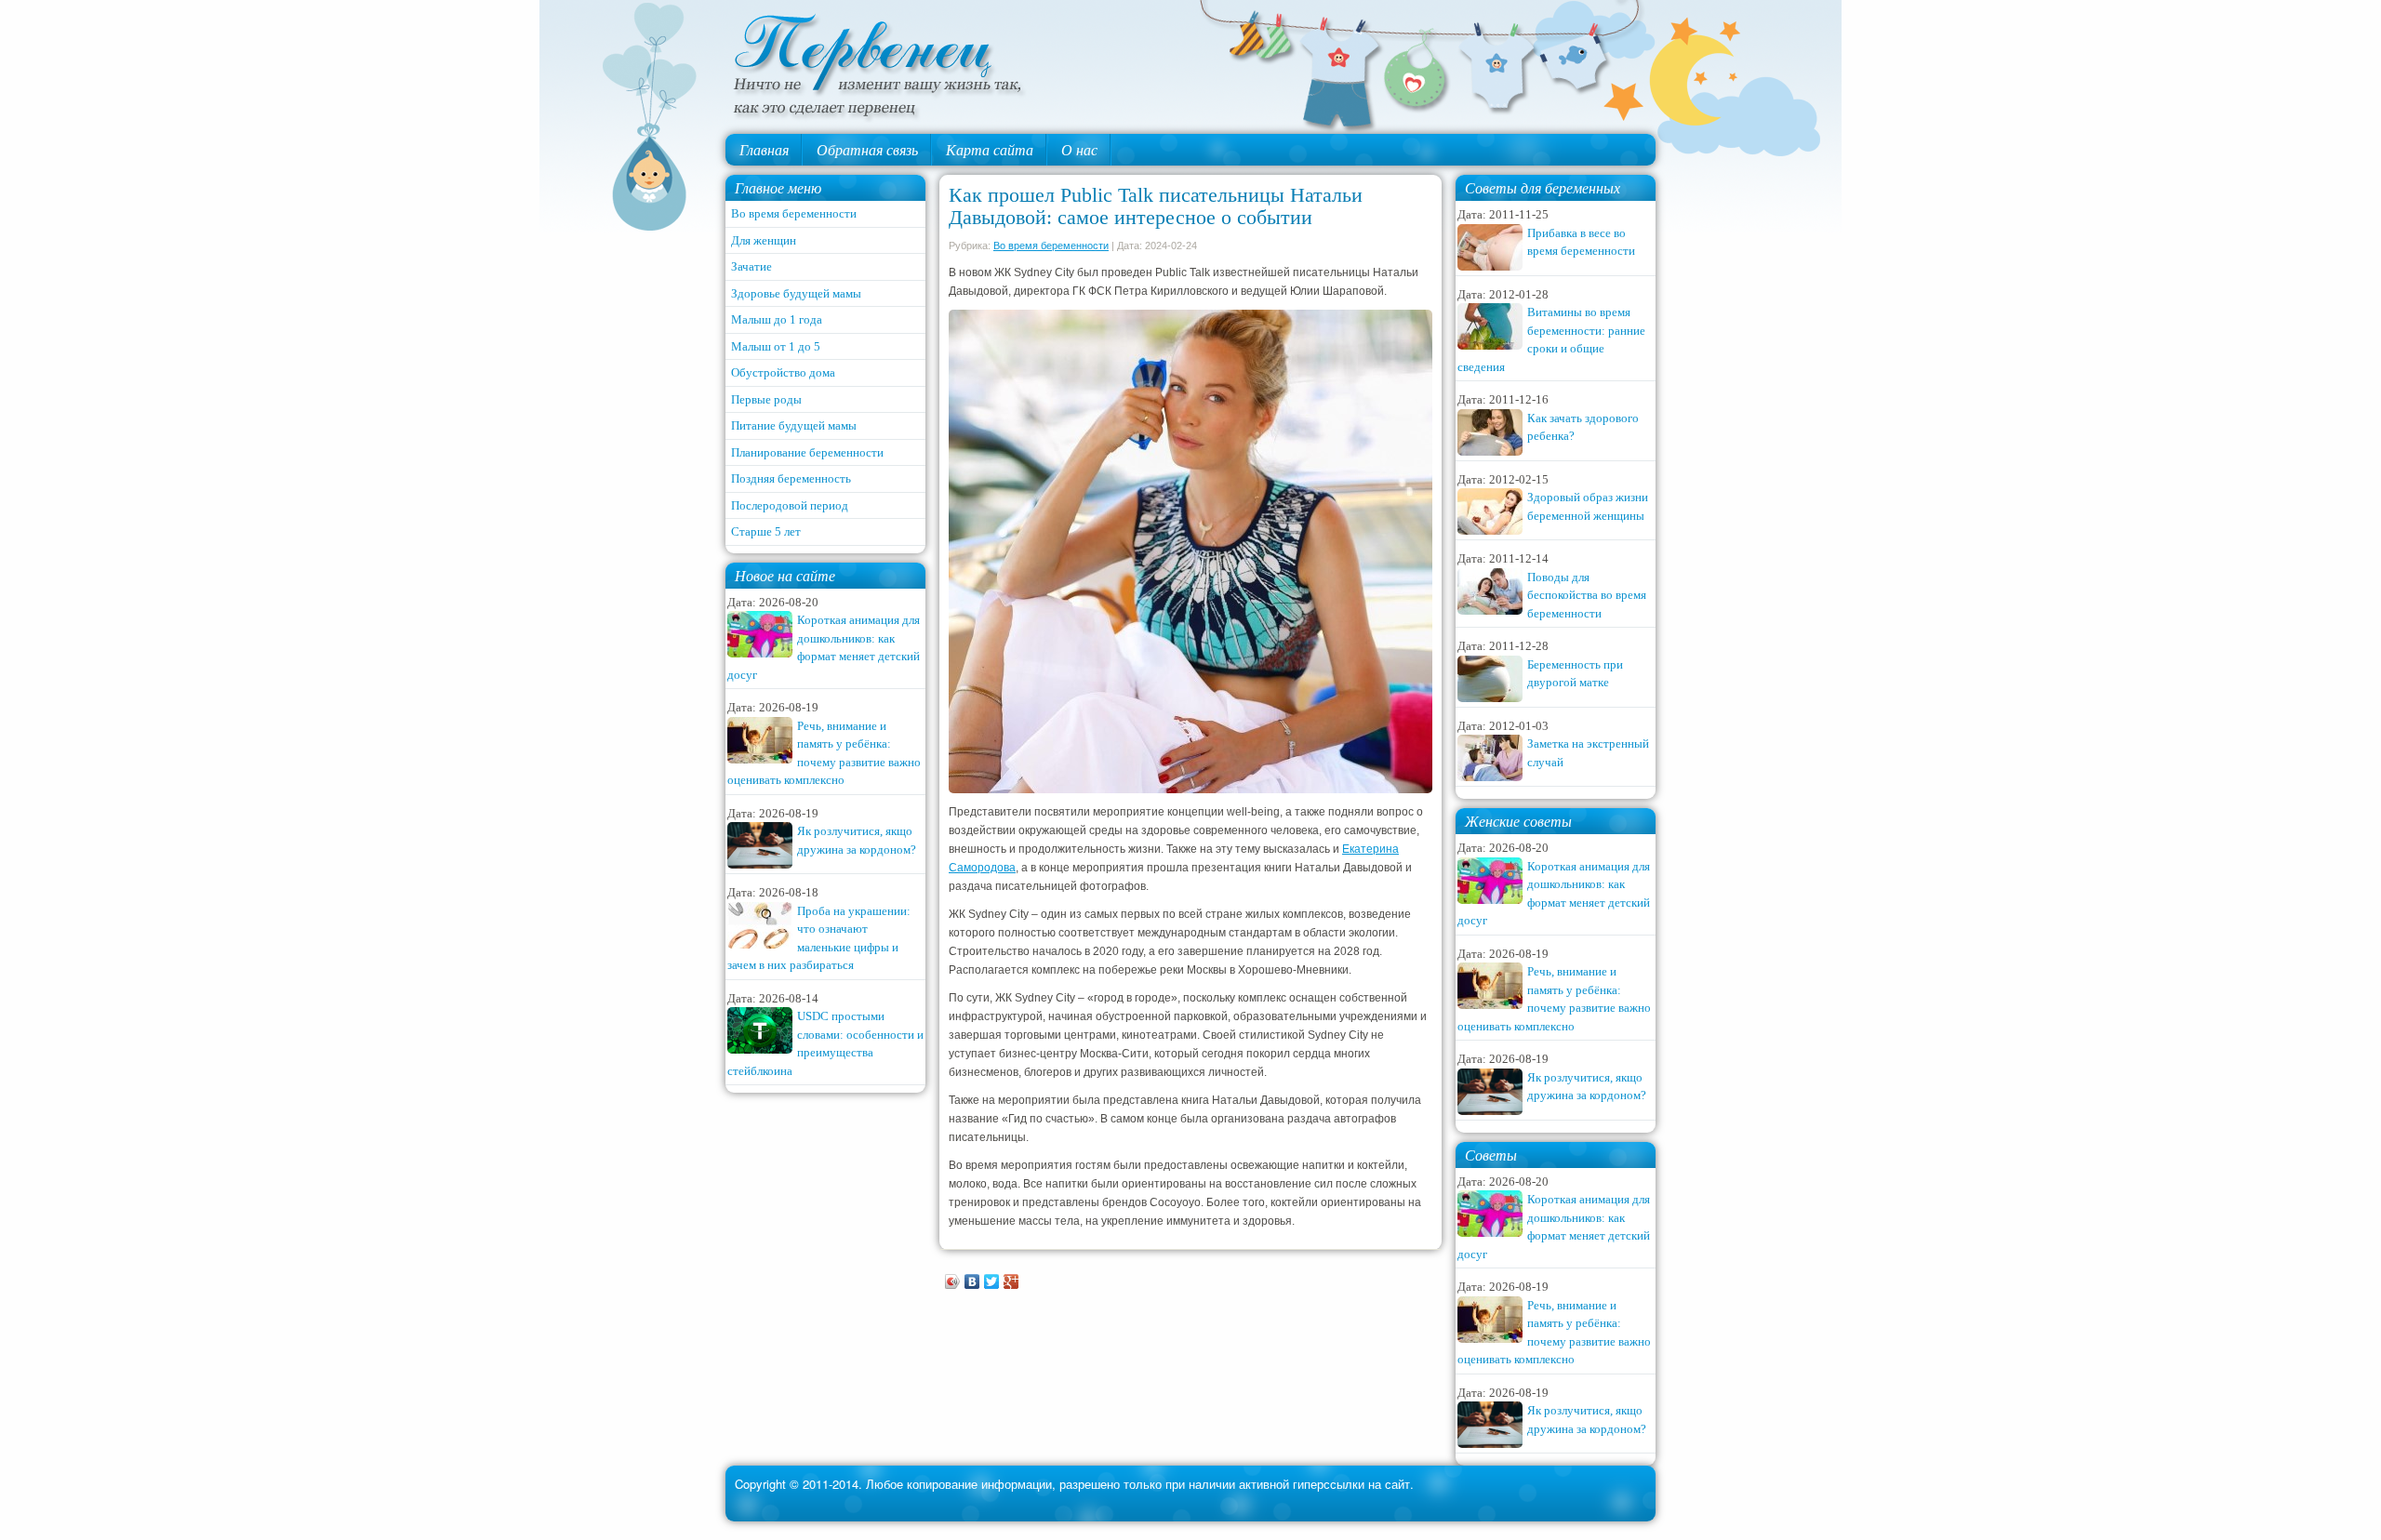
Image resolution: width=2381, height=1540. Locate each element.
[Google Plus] (1011, 1281)
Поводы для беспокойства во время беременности (1587, 595)
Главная (764, 149)
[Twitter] (992, 1281)
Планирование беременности (807, 452)
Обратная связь (867, 149)
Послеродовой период (790, 505)
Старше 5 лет (766, 531)
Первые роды (766, 399)
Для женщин (764, 240)
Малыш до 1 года (777, 319)
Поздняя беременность (791, 478)
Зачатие (752, 266)
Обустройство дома (783, 372)
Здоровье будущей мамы (796, 293)
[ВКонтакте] (972, 1281)
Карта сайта (990, 149)
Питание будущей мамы (794, 425)
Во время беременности (794, 213)
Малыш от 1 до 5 (776, 346)
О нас (1079, 149)
